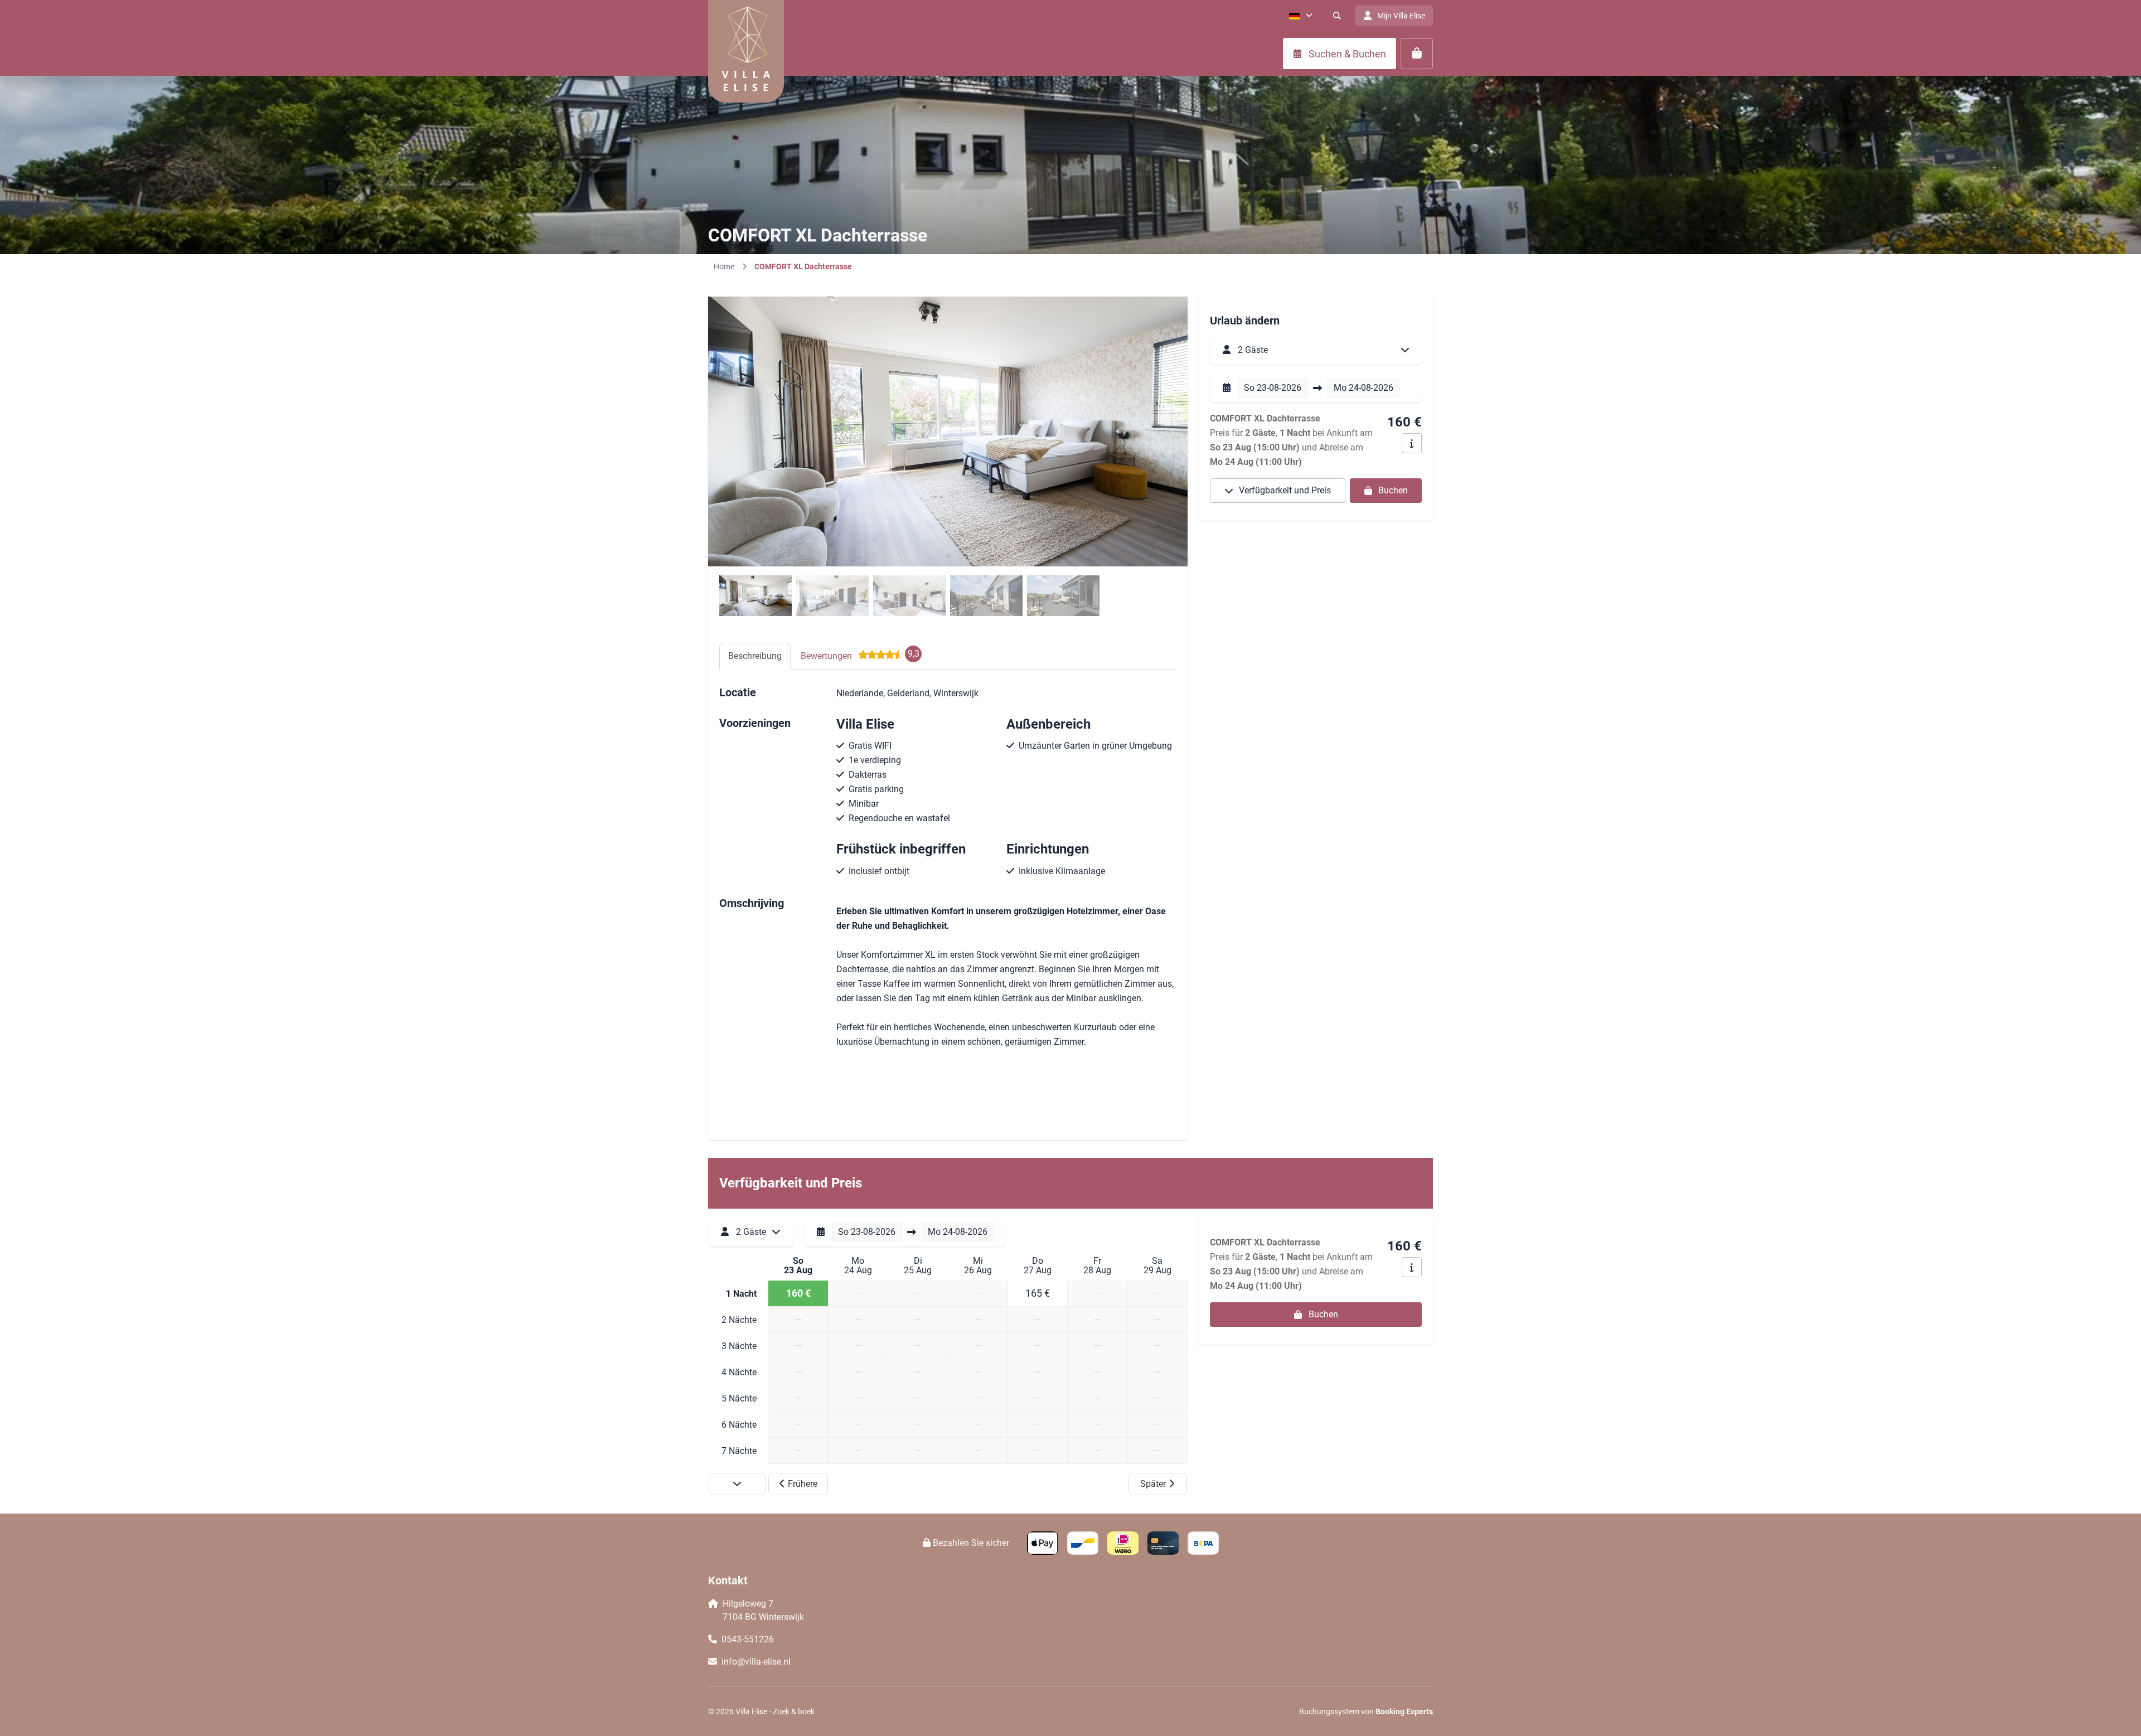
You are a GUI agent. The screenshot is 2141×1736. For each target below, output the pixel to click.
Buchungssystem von (1366, 1711)
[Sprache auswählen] (1301, 16)
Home (724, 266)
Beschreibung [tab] (755, 656)
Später (1153, 1484)
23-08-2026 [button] (1273, 388)
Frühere (803, 1484)
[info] (1412, 443)
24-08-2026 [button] (1363, 388)
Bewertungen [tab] (860, 655)
